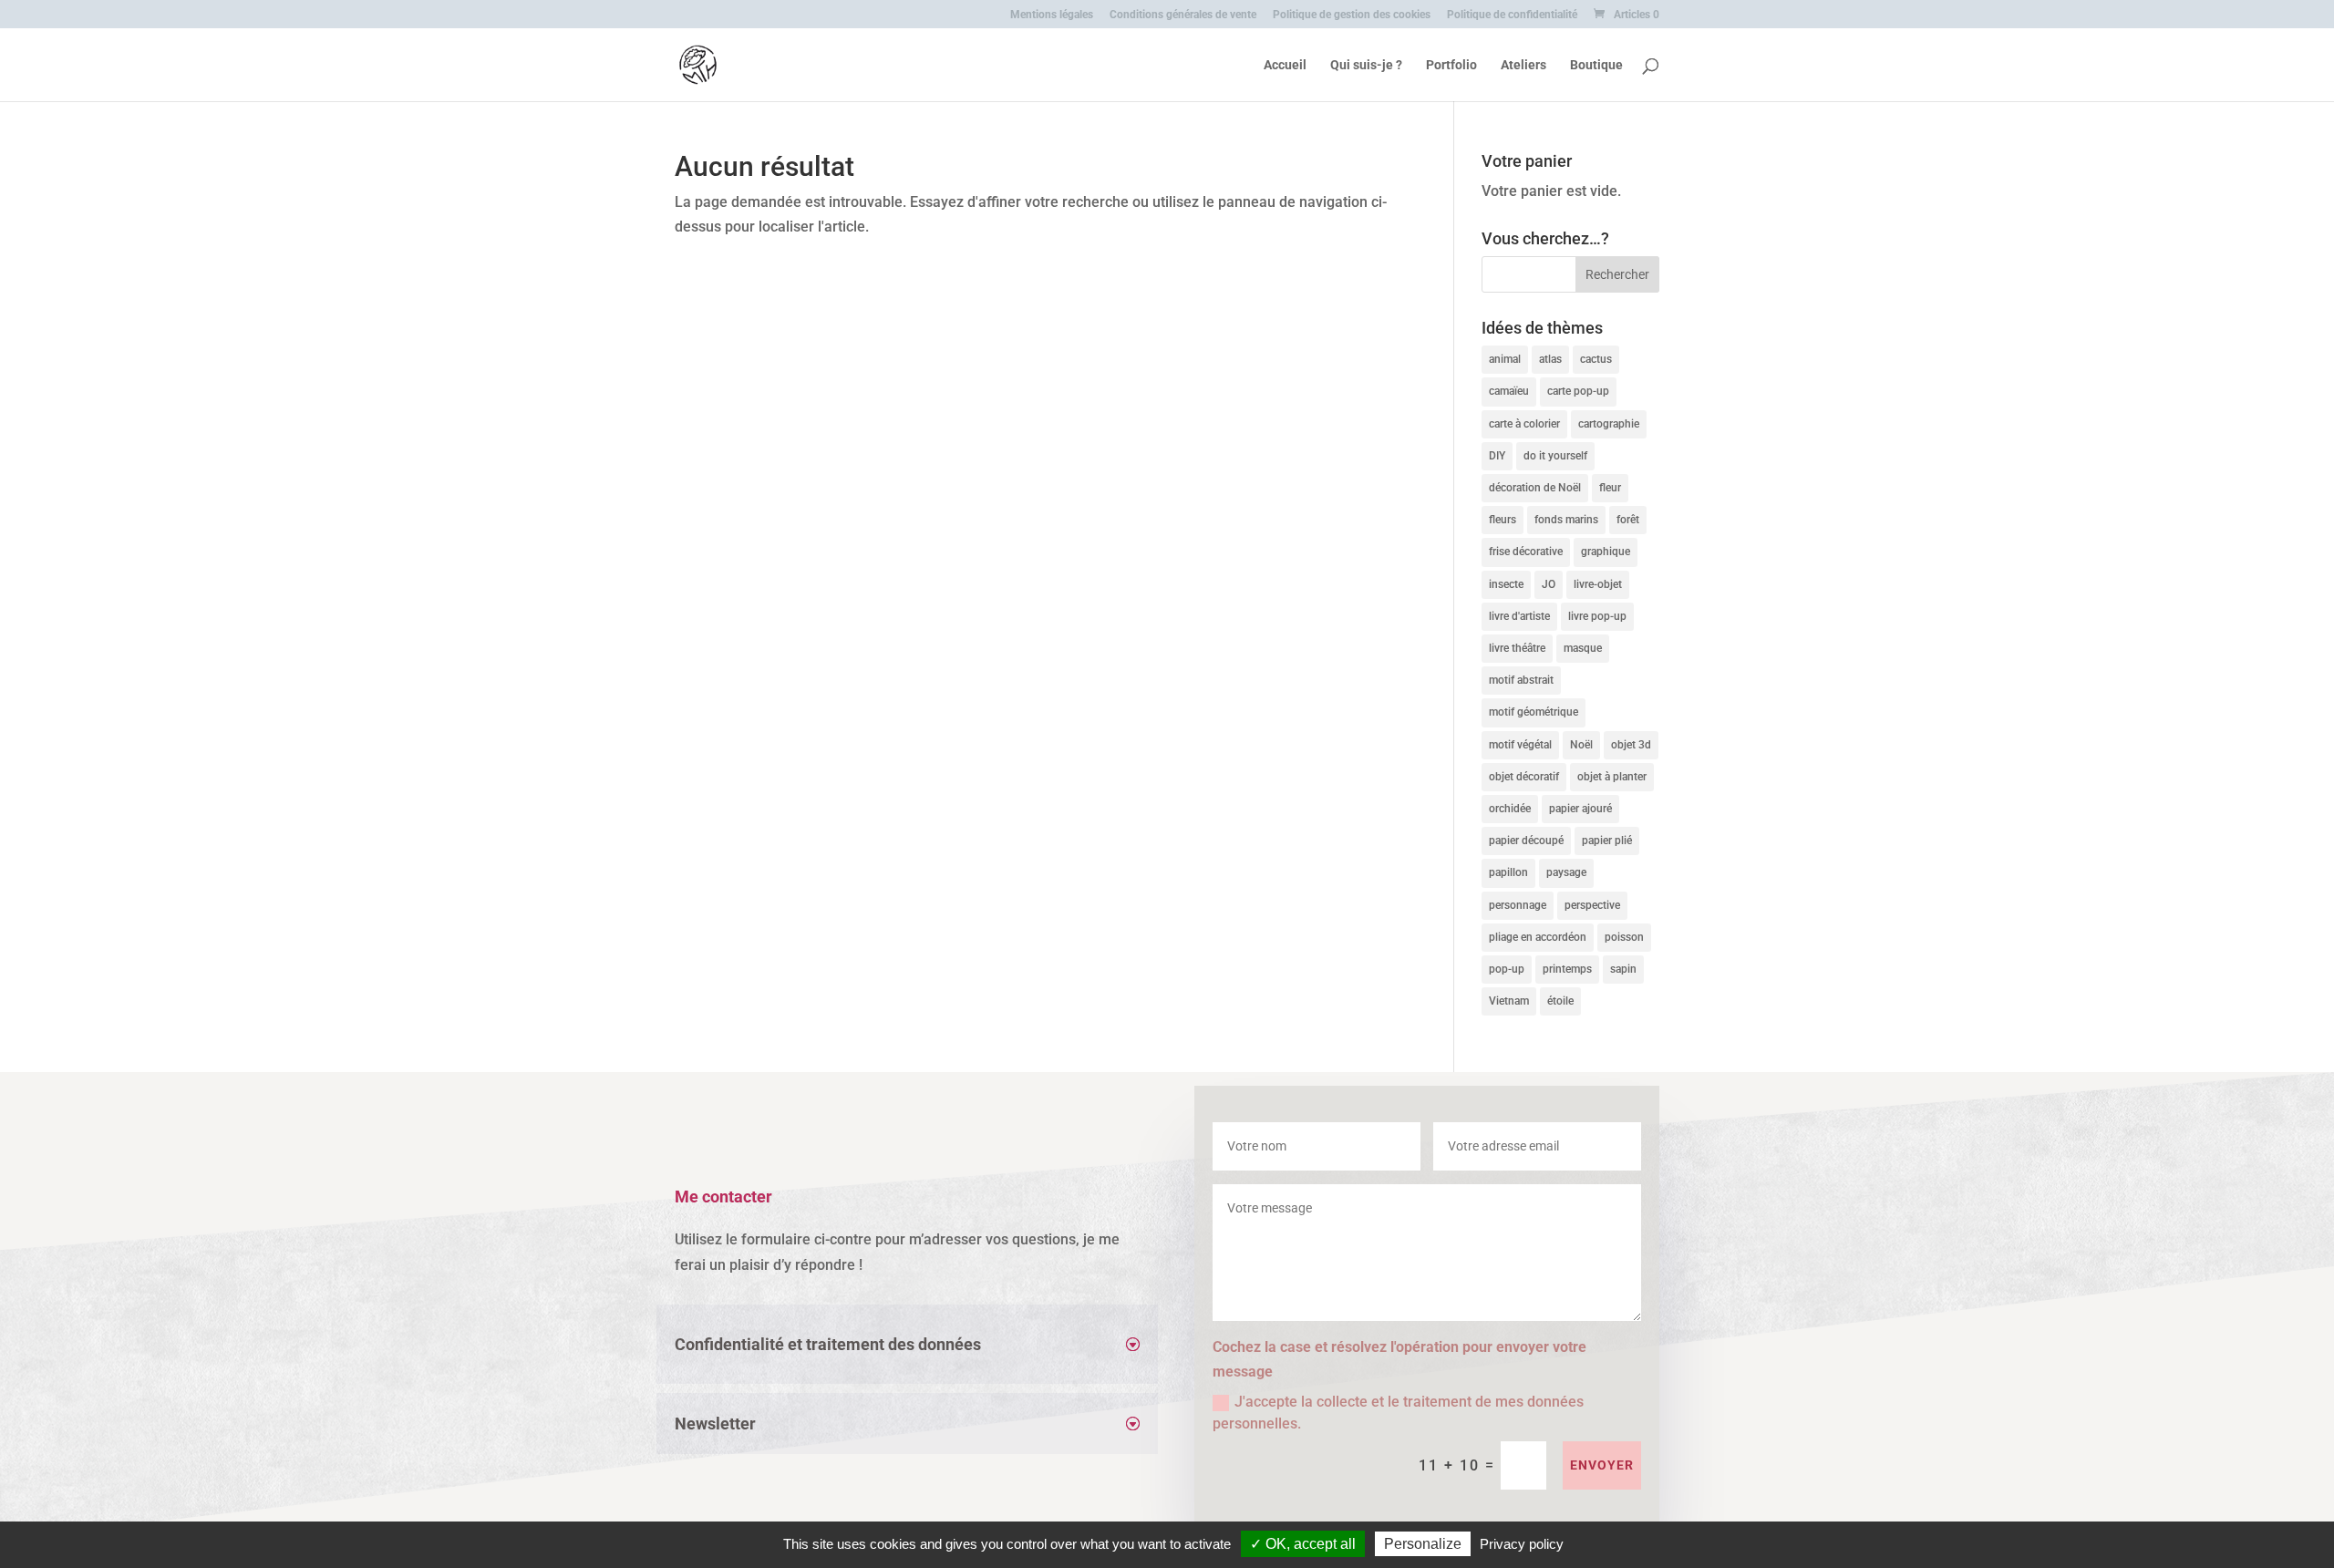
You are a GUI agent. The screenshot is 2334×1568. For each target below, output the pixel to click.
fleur (1610, 488)
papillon (1508, 872)
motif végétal (1520, 745)
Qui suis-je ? (1366, 65)
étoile (1560, 1001)
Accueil (1285, 65)
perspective (1592, 905)
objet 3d (1631, 745)
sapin (1623, 969)
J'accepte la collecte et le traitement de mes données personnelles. (1398, 1413)
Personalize (1423, 1544)
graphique (1606, 552)
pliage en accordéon (1538, 937)
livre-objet (1598, 584)
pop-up (1507, 969)
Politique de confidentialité (1512, 15)
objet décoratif (1524, 777)
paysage (1566, 872)
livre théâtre (1517, 648)
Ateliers (1523, 65)
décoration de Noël (1535, 488)
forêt (1628, 520)
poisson (1624, 937)
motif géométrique (1534, 712)
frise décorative (1526, 552)
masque (1583, 648)
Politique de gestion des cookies (1352, 15)
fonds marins (1566, 520)
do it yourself (1555, 456)
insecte (1506, 584)
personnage (1518, 905)
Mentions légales (1052, 15)
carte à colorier (1524, 424)
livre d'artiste (1519, 616)
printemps (1567, 969)
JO (1549, 584)
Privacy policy (1522, 1544)
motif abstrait (1521, 680)
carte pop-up (1578, 391)
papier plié (1607, 841)
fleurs (1503, 520)
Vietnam (1509, 1001)
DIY (1497, 456)
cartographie (1609, 424)
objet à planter (1612, 777)
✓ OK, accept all (1303, 1544)
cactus (1596, 359)
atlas (1550, 359)
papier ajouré (1580, 809)
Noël (1581, 745)
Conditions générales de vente (1183, 15)
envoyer (1602, 1465)
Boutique (1596, 65)
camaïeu (1509, 391)
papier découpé (1526, 841)
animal (1505, 359)
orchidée (1510, 809)
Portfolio (1451, 65)
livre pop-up (1597, 616)
